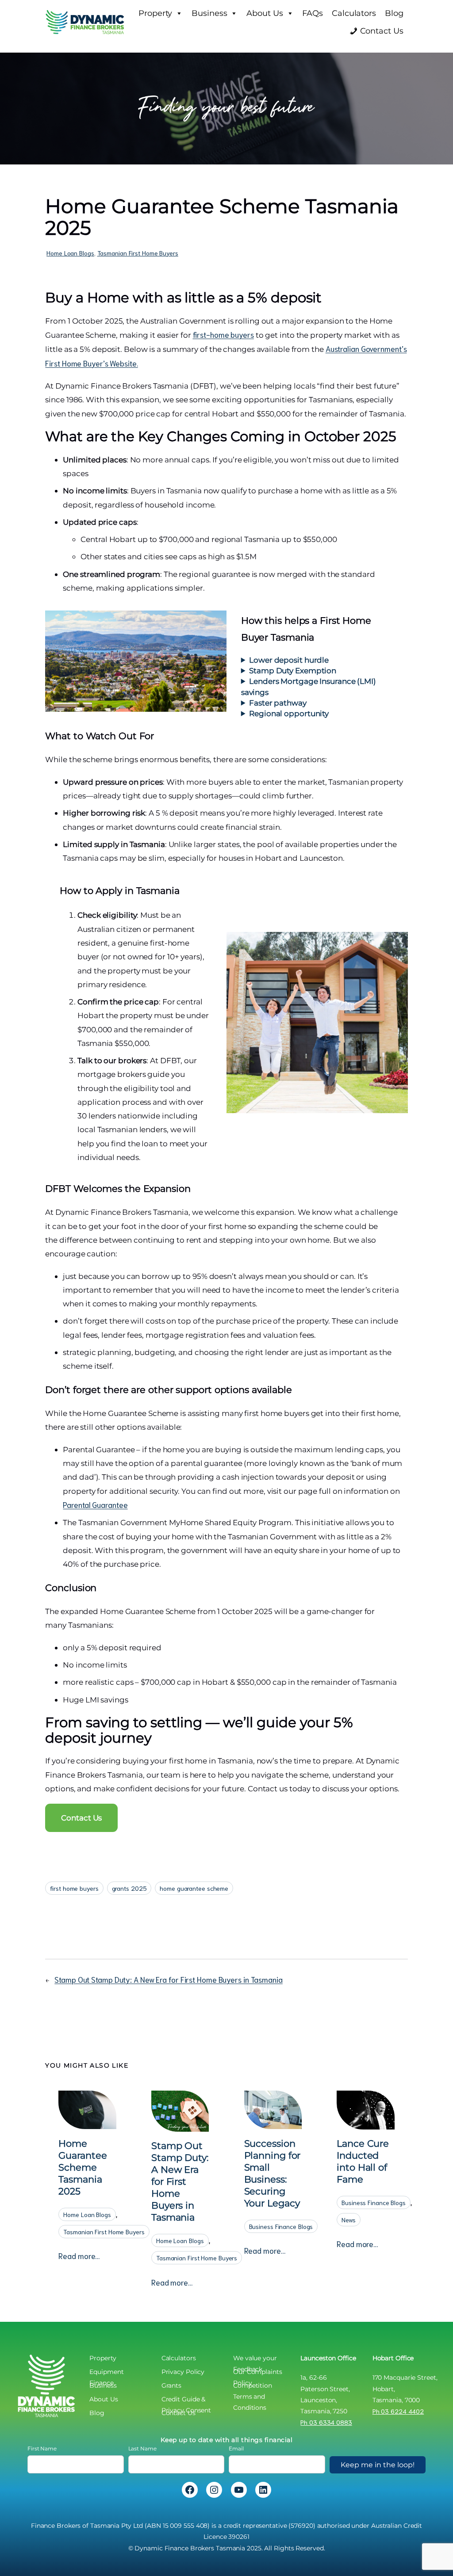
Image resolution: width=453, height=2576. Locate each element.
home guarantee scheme (194, 1888)
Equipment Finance (106, 2373)
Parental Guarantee (95, 1504)
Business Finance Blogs (281, 2226)
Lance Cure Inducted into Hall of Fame (363, 2161)
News (349, 2220)
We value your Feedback (255, 2359)
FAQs (313, 13)
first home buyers (74, 1888)
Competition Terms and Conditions (253, 2386)
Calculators (354, 13)
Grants (171, 2385)
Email (236, 2448)
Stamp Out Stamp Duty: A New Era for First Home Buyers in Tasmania (169, 1979)
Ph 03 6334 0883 (326, 2422)
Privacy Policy (183, 2372)
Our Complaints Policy (258, 2373)
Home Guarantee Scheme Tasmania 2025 (83, 2167)
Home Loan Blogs (70, 253)
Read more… (79, 2256)
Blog (394, 13)
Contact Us (382, 31)
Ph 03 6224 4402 (398, 2411)
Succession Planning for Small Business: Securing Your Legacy (273, 2173)
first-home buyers (223, 334)
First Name (42, 2448)
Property (155, 13)
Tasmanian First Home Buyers (138, 253)
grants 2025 (129, 1888)
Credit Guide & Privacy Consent (186, 2400)
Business (209, 13)
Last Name (142, 2448)
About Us (265, 13)
